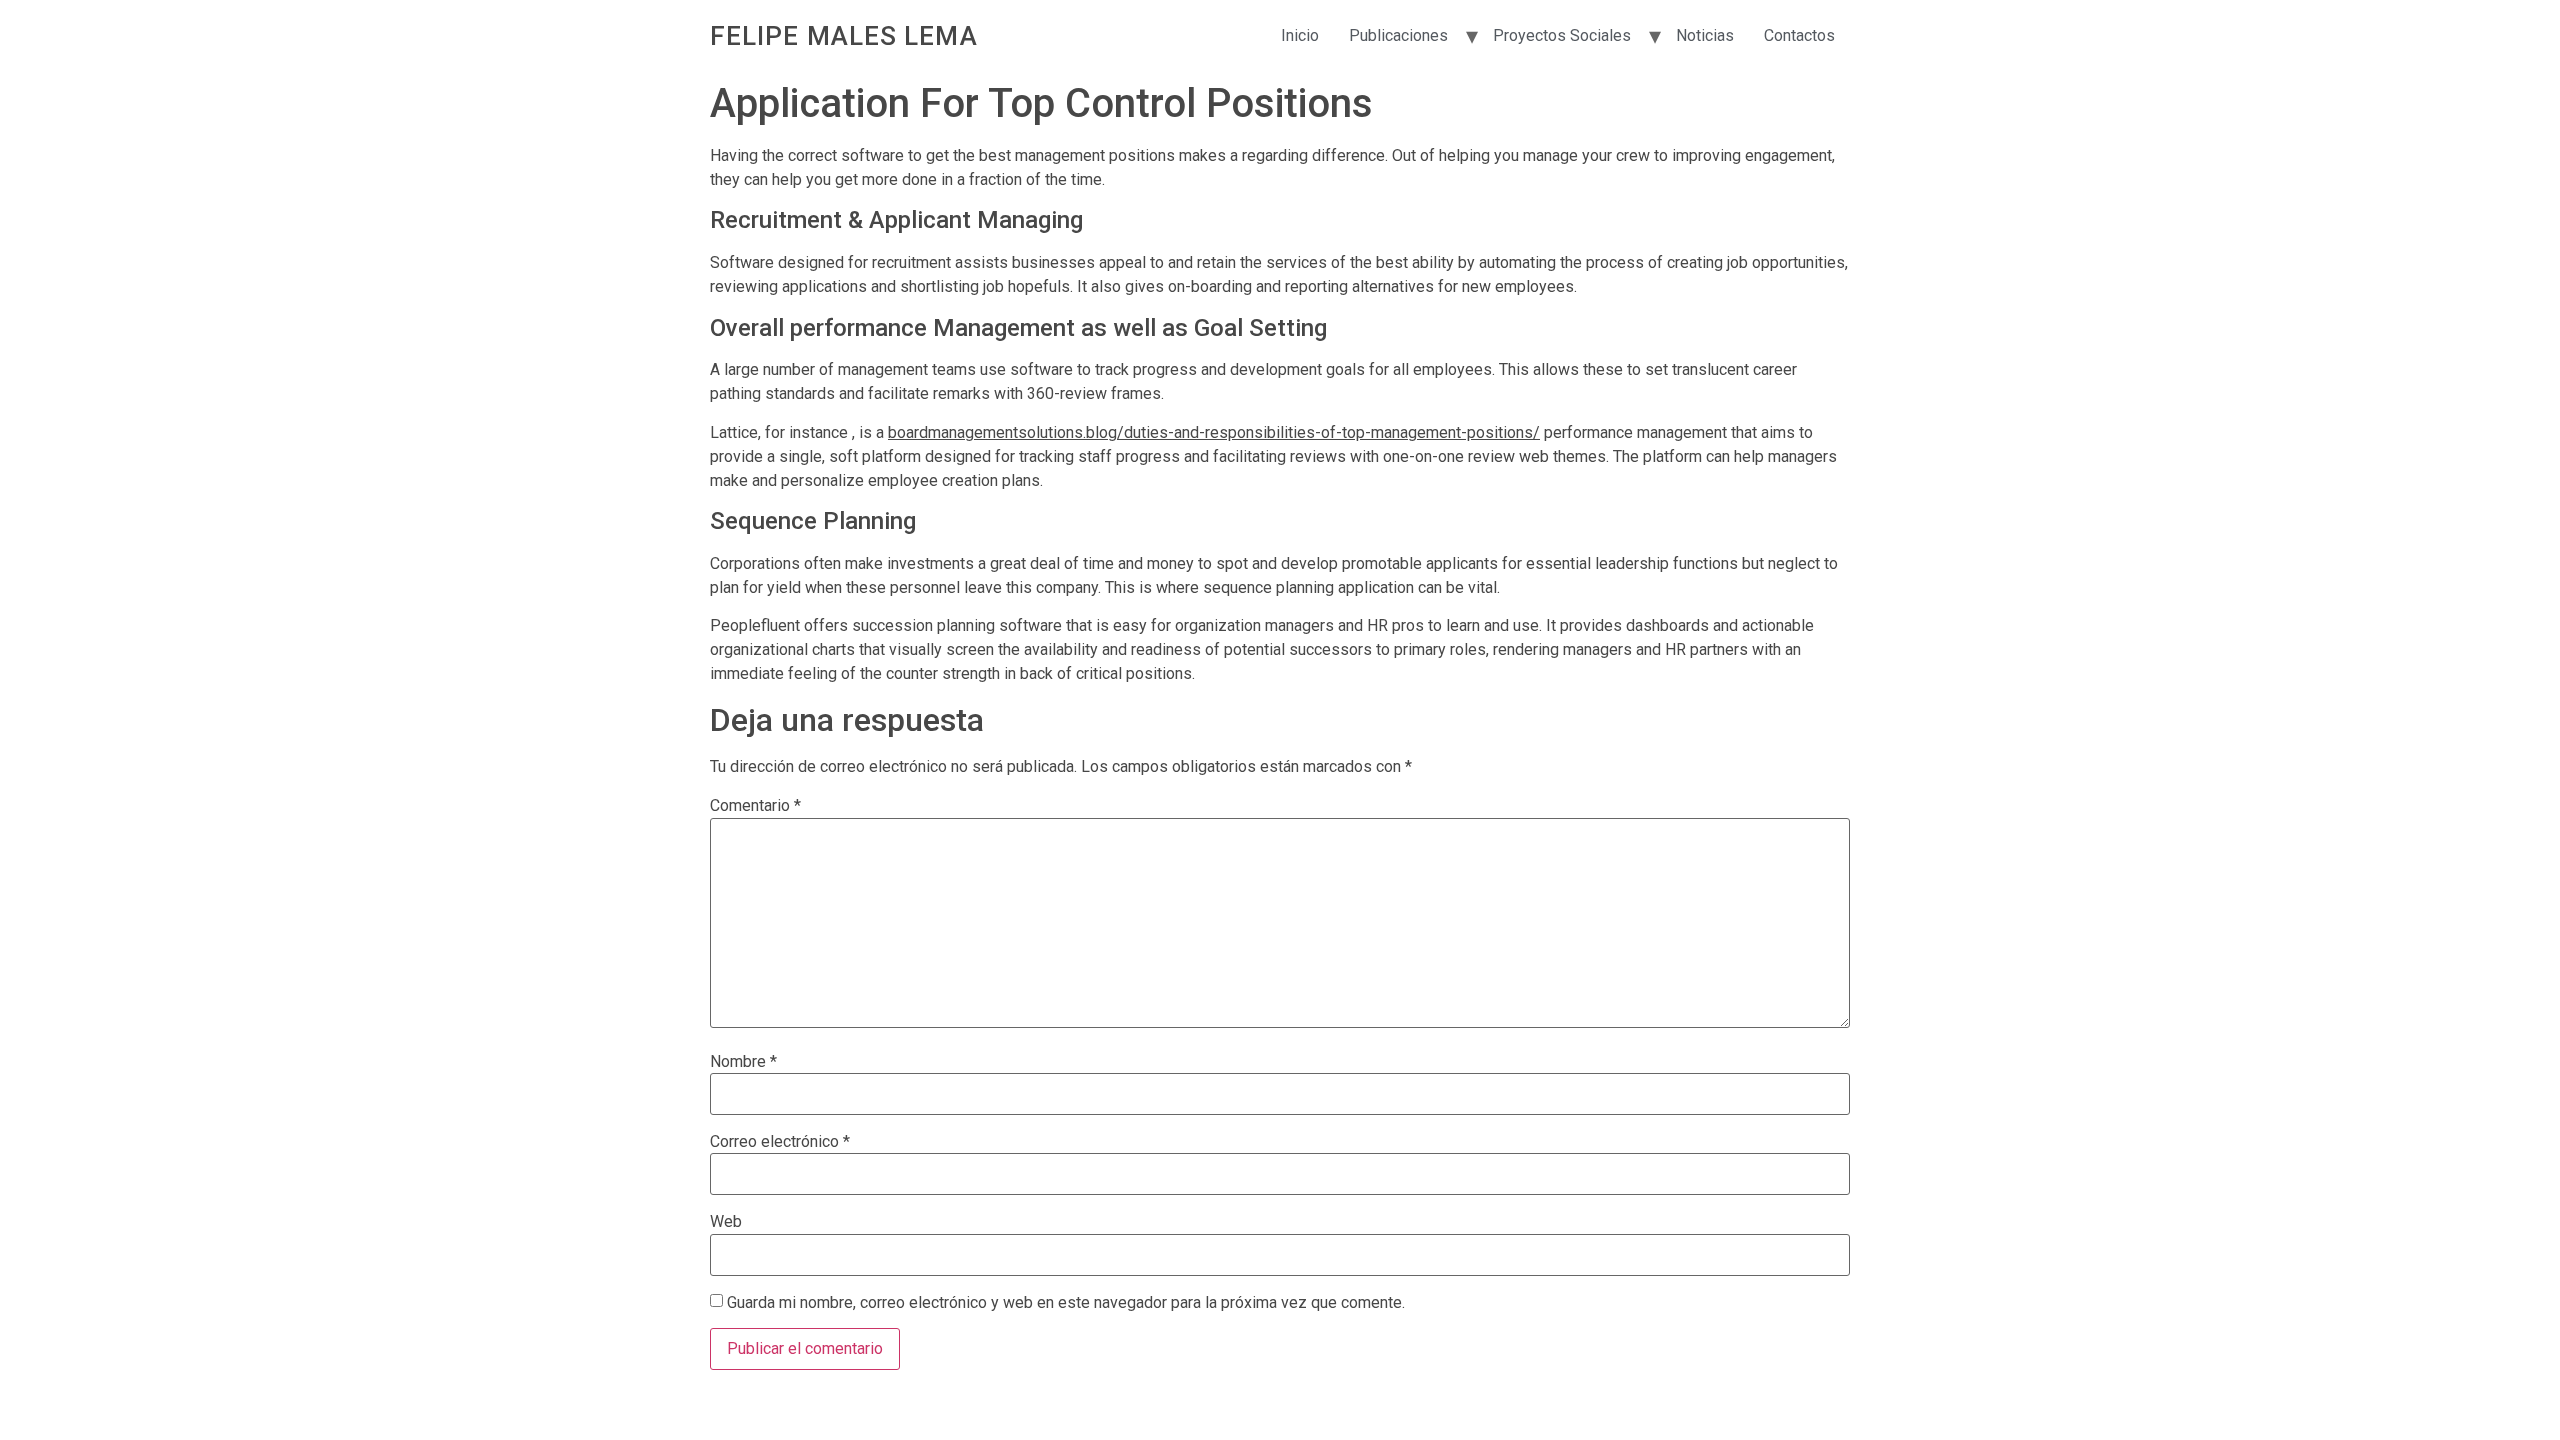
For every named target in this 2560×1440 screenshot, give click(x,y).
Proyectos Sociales (1562, 35)
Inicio (1300, 35)
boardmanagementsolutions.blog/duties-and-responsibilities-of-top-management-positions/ (1214, 432)
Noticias (1705, 35)
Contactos (1799, 35)
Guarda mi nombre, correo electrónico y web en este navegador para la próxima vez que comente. (1066, 1303)
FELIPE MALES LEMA (844, 36)
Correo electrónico (780, 1142)
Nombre (743, 1062)
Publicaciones (1398, 35)
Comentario (755, 806)
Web (726, 1222)
